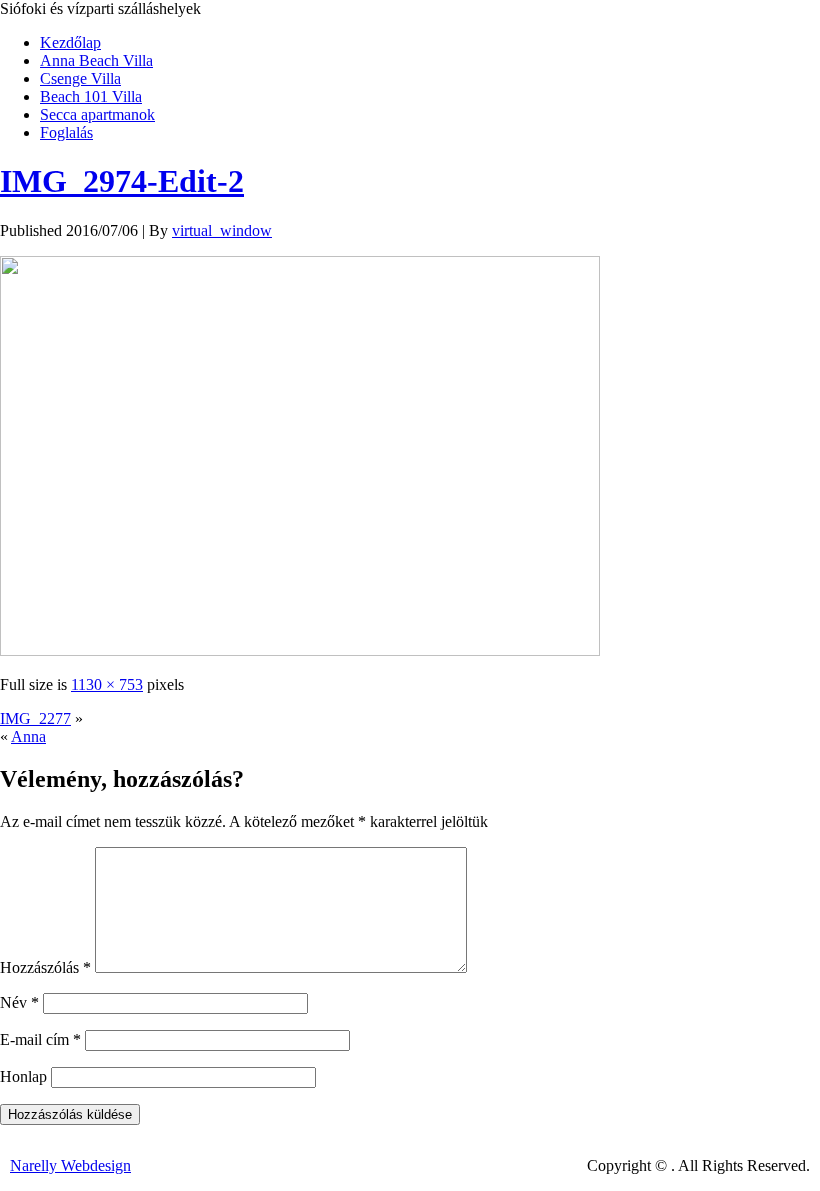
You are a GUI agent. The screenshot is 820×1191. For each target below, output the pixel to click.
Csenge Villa (80, 78)
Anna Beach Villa (96, 60)
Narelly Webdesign (70, 1165)
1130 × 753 (107, 684)
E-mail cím (40, 1039)
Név (19, 1002)
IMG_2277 (35, 718)
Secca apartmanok (97, 114)
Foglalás (66, 132)
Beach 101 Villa (91, 96)
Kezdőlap (70, 42)
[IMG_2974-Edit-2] (300, 650)
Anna (28, 736)
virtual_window (222, 230)
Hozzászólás (45, 967)
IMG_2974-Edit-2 (122, 181)
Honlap (23, 1076)
